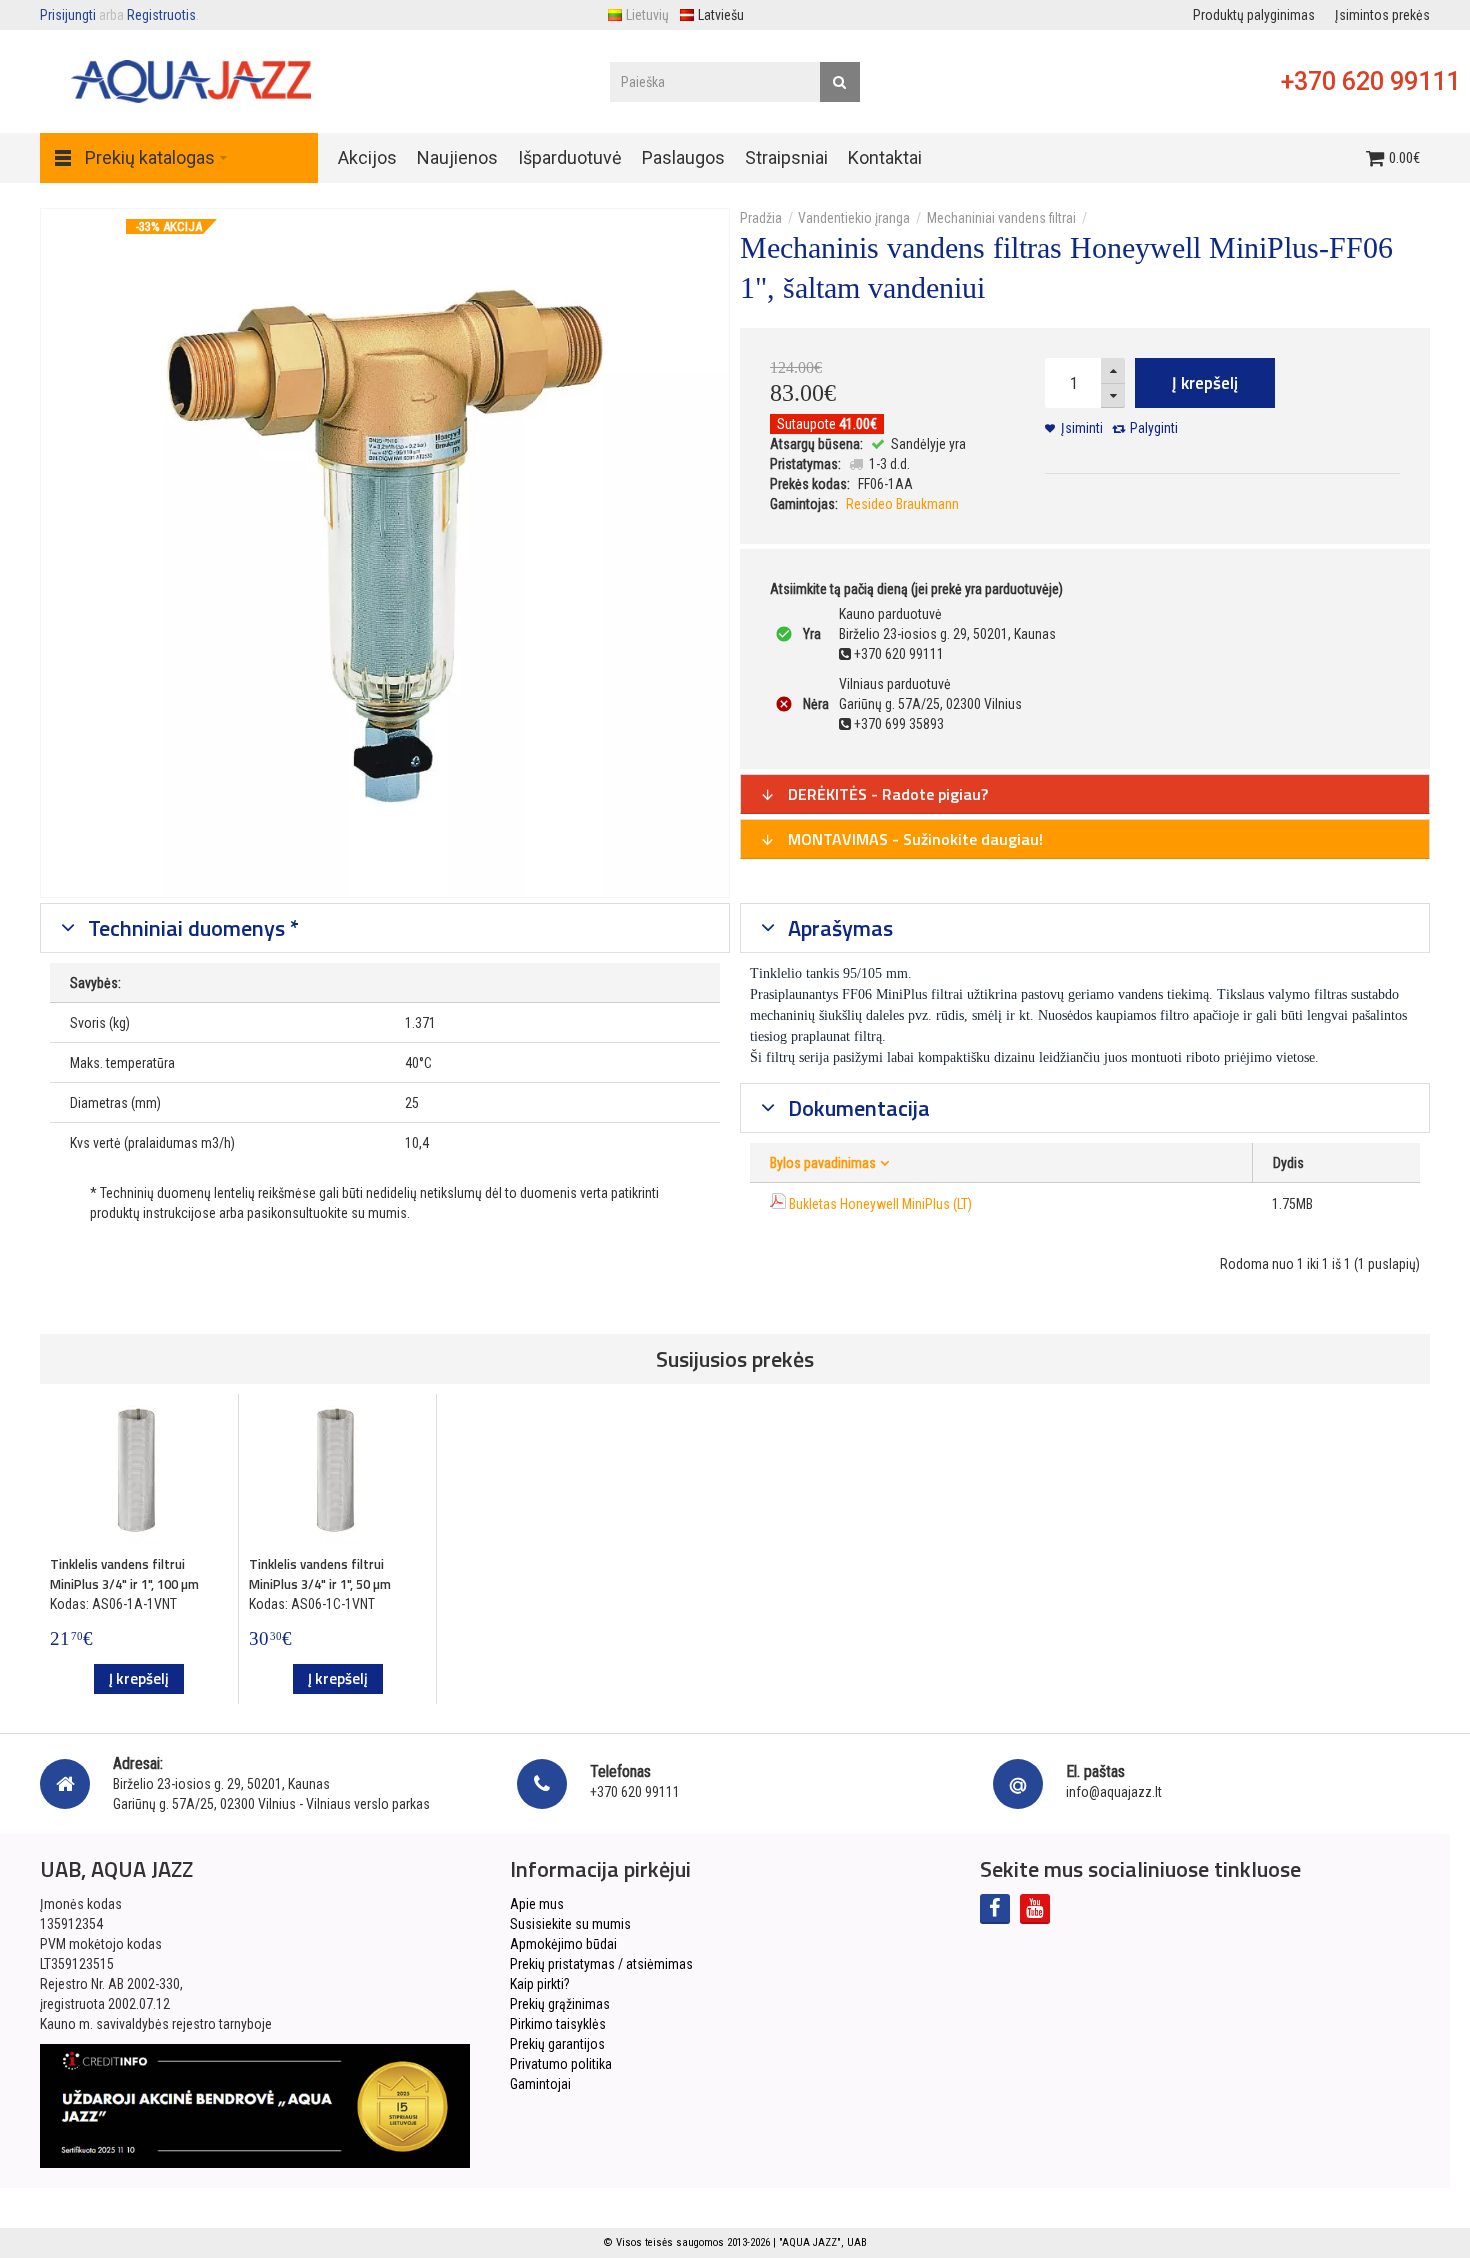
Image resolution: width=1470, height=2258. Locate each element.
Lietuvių (647, 15)
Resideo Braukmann (902, 504)
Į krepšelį (1205, 383)
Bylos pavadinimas (823, 1163)
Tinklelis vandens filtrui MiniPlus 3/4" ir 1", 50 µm (320, 1574)
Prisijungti (68, 15)
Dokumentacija (856, 1108)
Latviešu (721, 15)
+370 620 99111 (1370, 81)
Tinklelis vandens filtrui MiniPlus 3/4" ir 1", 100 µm (124, 1574)
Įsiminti (1082, 428)
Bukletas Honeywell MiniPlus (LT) (880, 1204)
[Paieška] (840, 82)
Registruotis (161, 15)
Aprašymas (838, 928)
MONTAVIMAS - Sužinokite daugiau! (913, 839)
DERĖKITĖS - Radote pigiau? (886, 794)
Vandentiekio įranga (854, 218)
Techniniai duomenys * (191, 928)
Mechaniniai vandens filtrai (1001, 218)
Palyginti (1154, 428)
